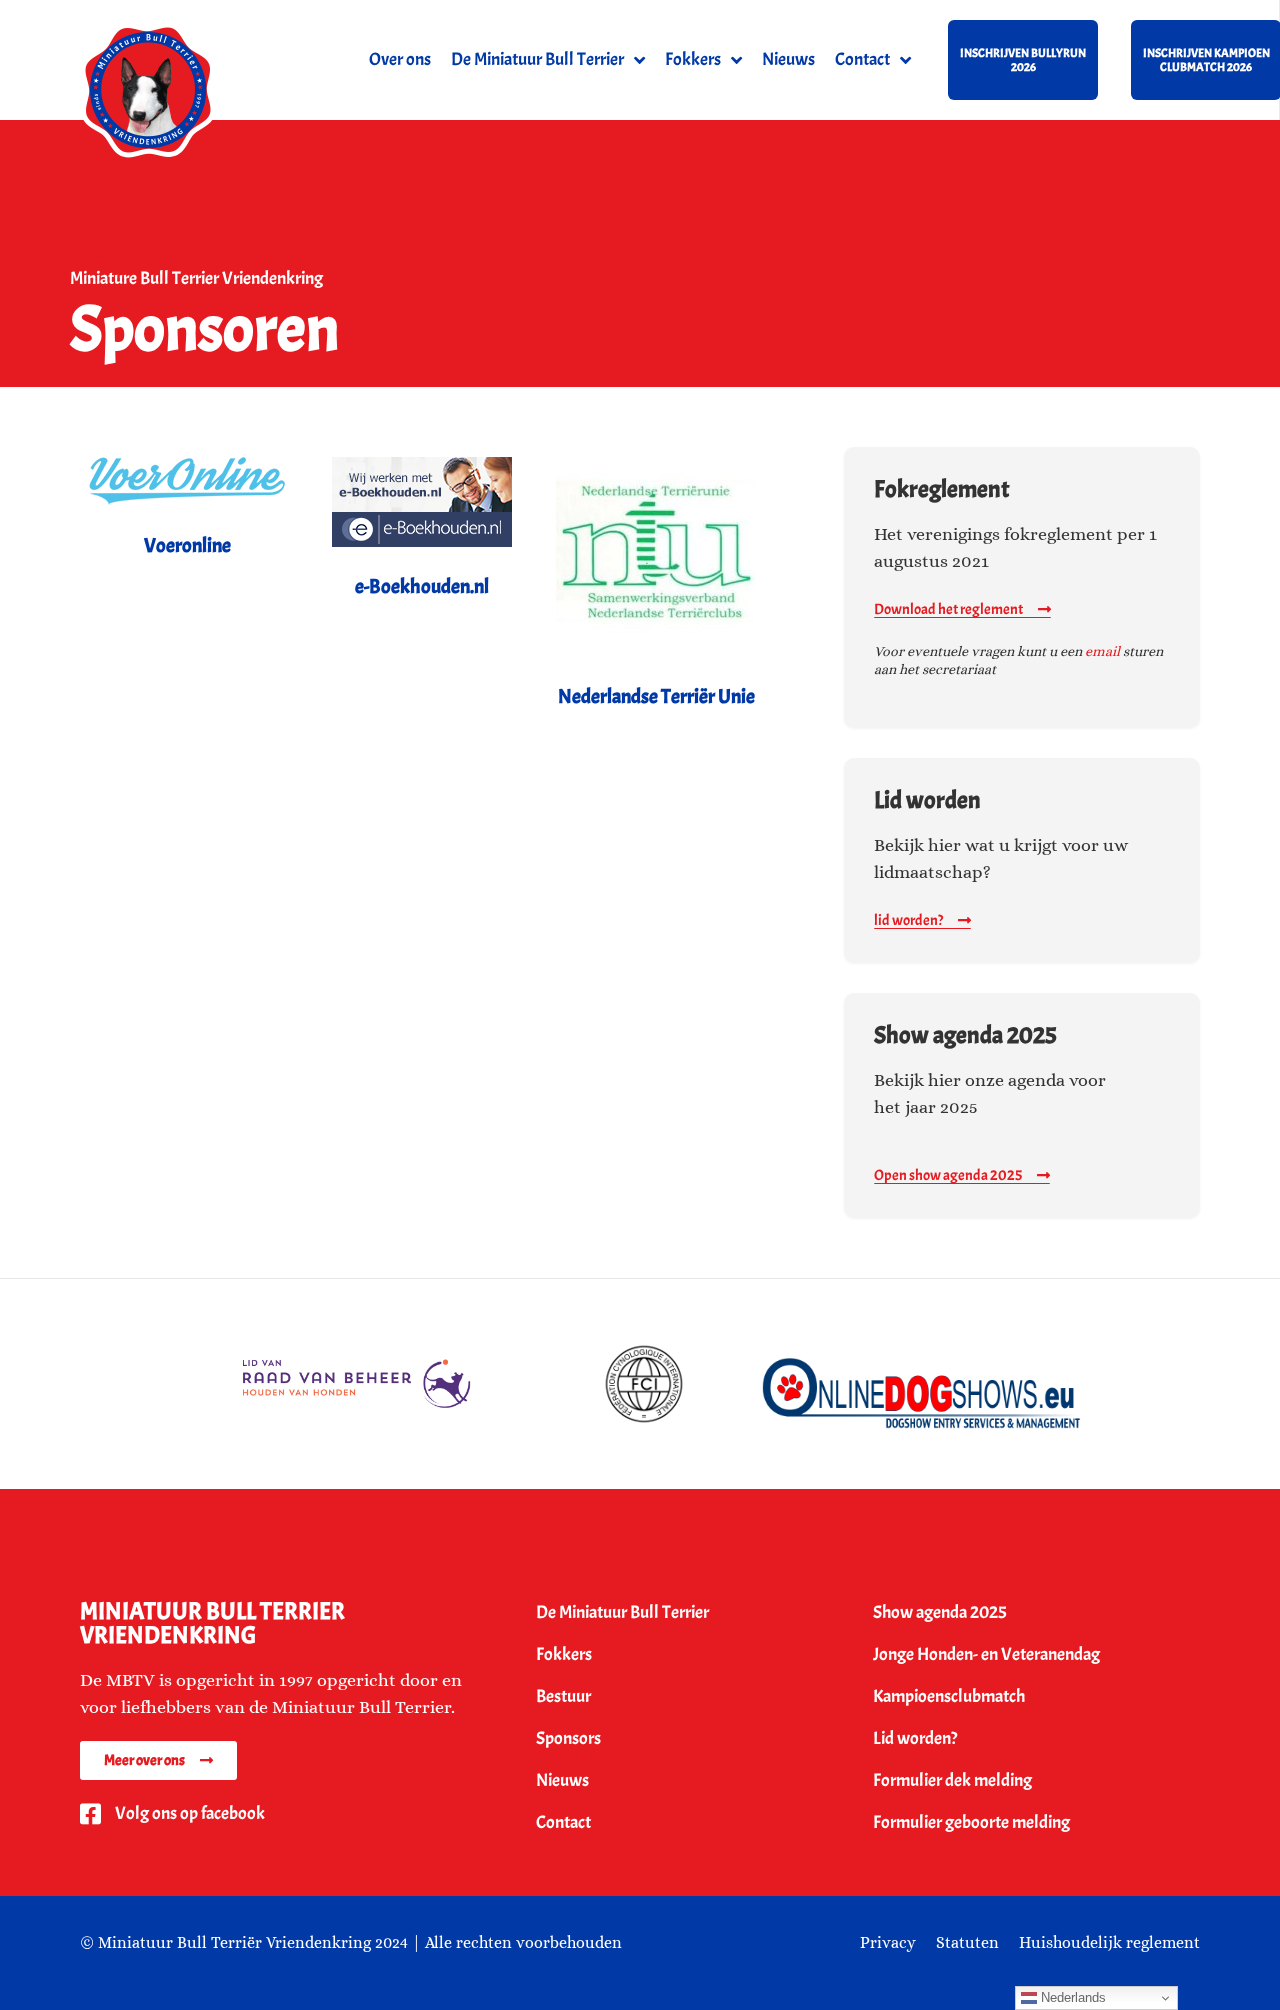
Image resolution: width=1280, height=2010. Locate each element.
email (1102, 651)
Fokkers (693, 59)
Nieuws (788, 59)
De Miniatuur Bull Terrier (537, 59)
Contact (862, 59)
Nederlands (1071, 1997)
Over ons (400, 59)
